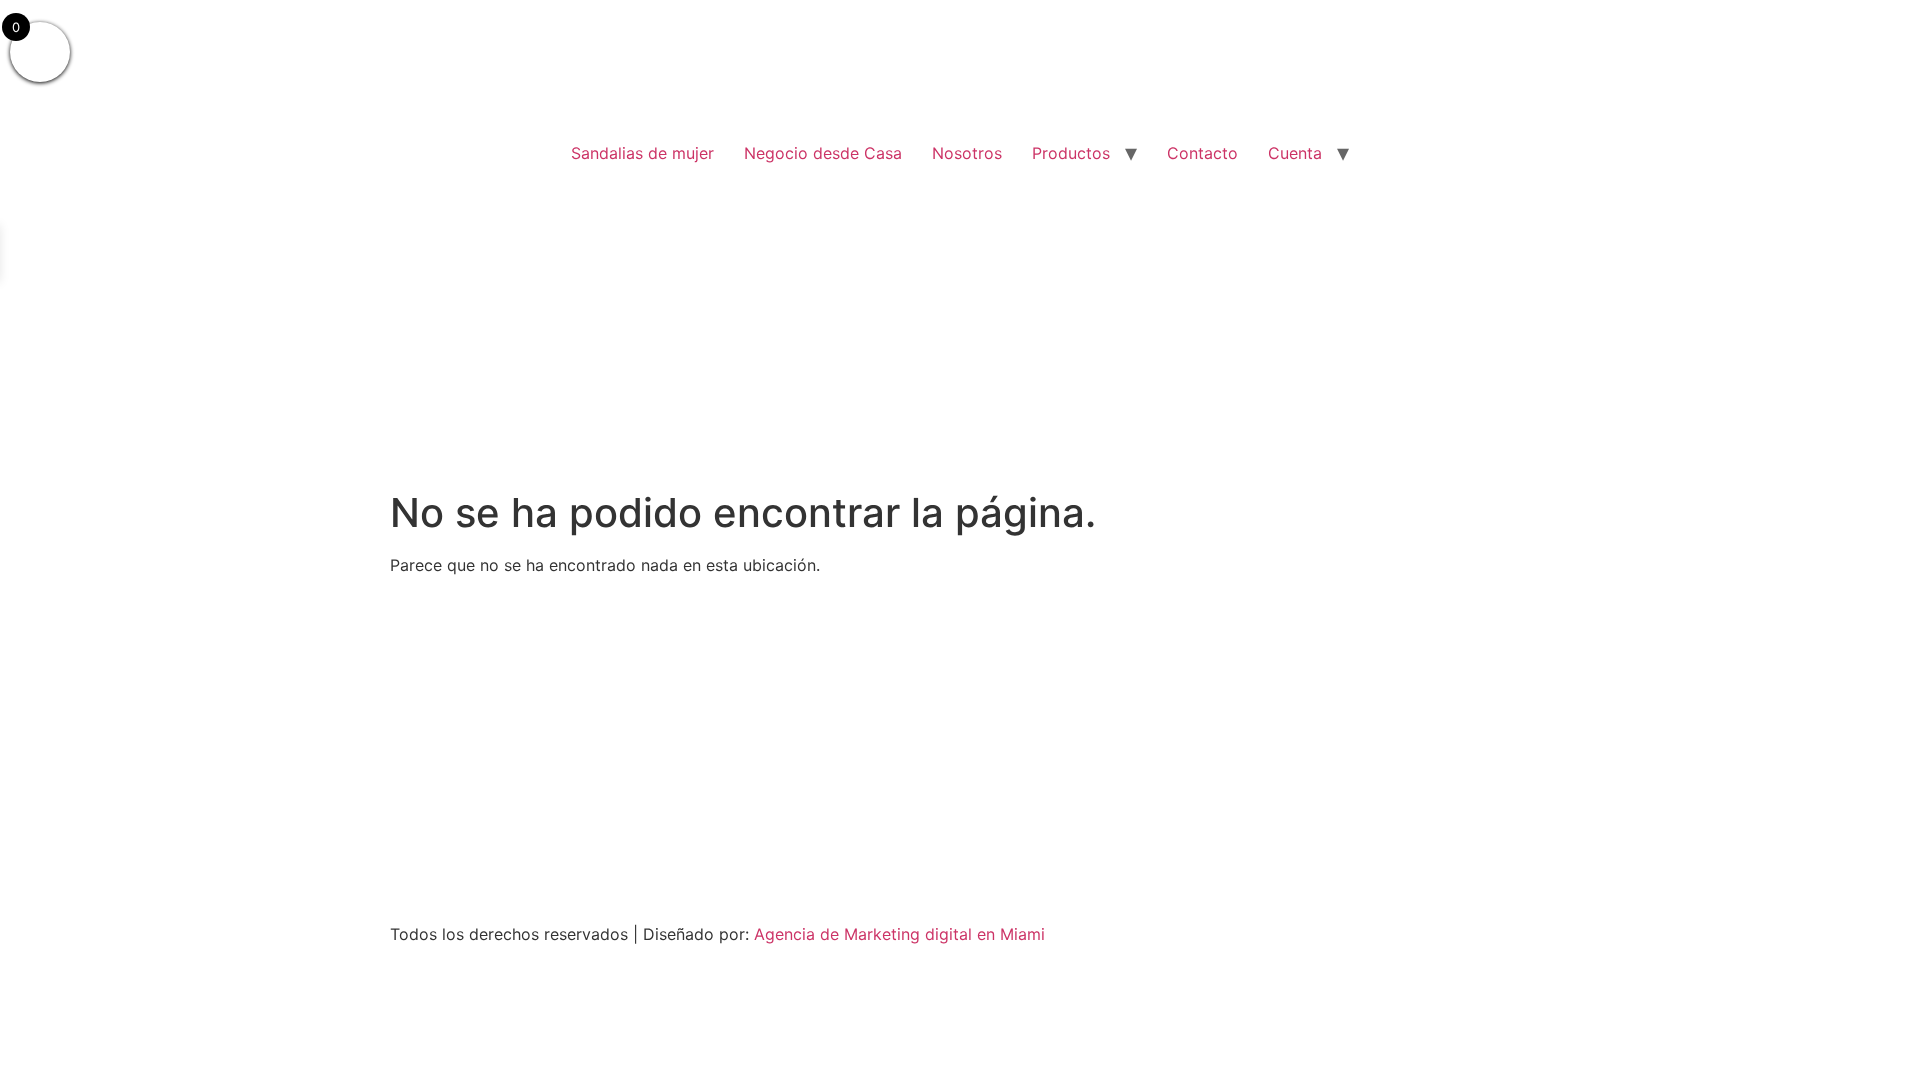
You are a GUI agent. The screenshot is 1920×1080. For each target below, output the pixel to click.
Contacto (1202, 153)
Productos (1071, 153)
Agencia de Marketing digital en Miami (899, 934)
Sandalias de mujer (642, 153)
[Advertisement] (960, 339)
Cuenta (1295, 153)
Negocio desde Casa (823, 153)
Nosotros (967, 153)
